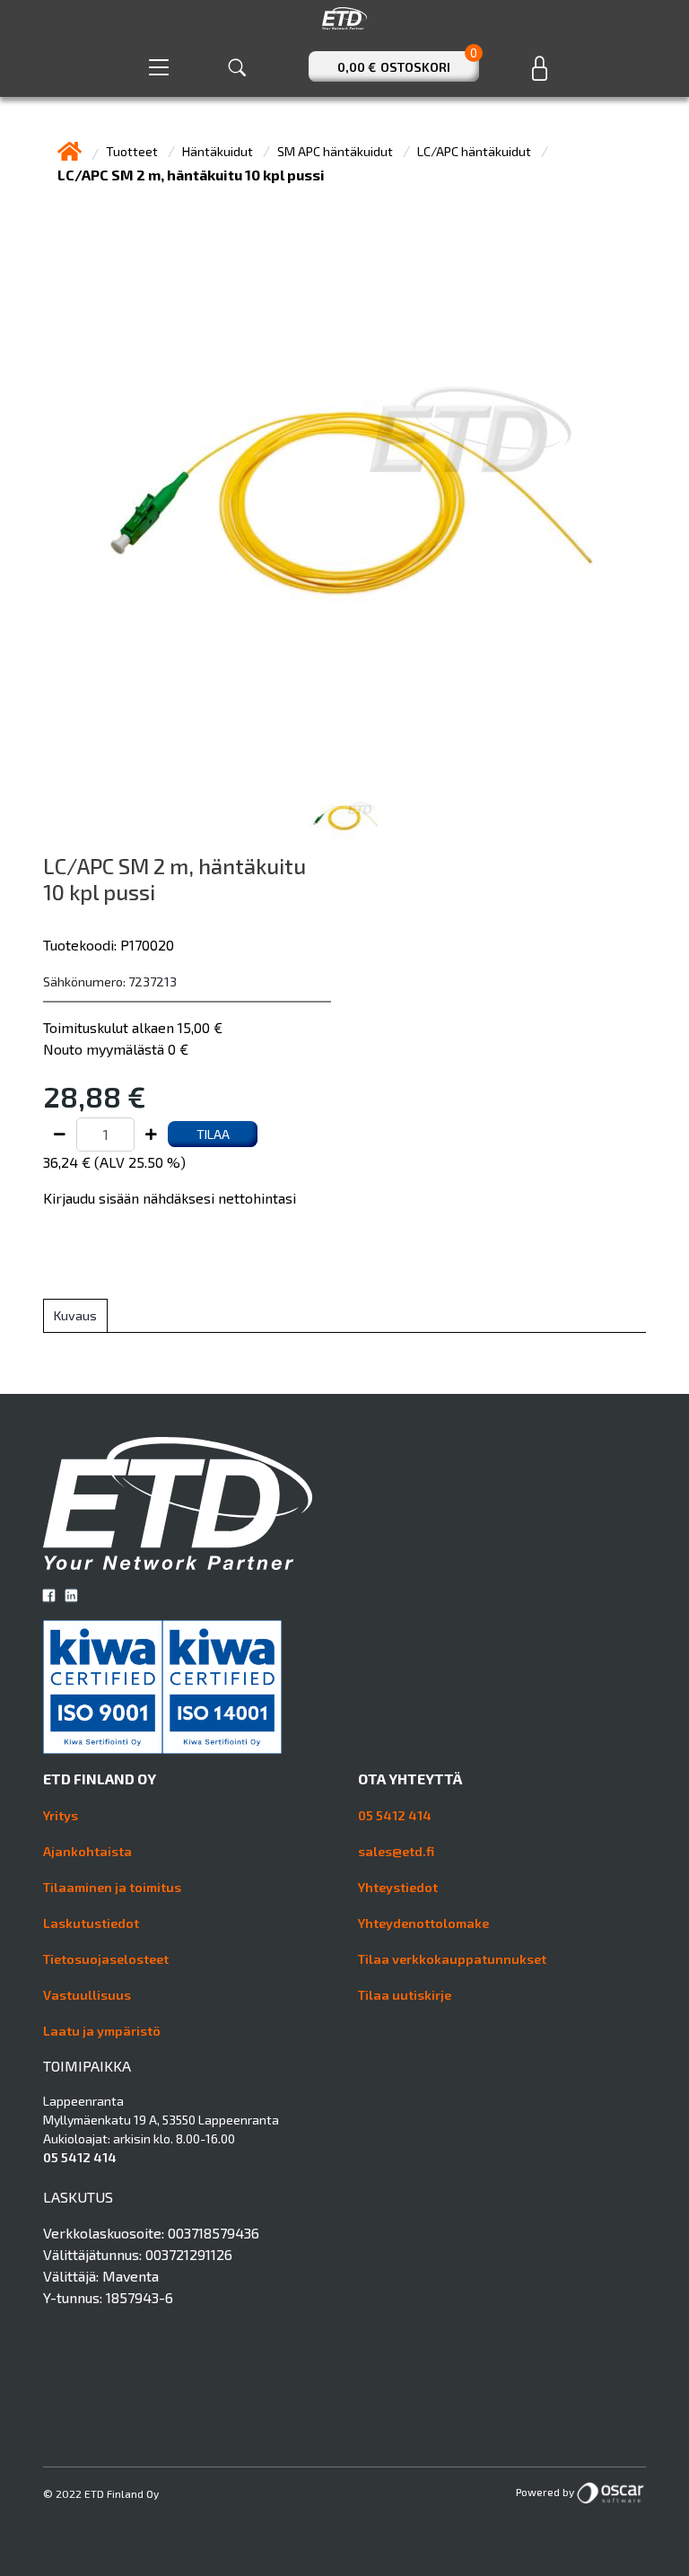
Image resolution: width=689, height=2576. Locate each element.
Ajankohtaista (87, 1851)
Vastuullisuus (87, 1995)
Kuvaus (75, 1315)
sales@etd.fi (396, 1851)
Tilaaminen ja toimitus (112, 1887)
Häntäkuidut (219, 151)
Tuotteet (133, 151)
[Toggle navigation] (159, 67)
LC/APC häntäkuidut (475, 151)
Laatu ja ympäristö (102, 2031)
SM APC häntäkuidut (336, 151)
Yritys (61, 1815)
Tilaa (213, 1134)
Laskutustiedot (91, 1923)
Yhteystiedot (398, 1887)
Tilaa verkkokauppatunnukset (452, 1959)
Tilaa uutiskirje (405, 1995)
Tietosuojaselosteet (106, 1959)
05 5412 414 (395, 1815)
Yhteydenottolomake (423, 1923)
